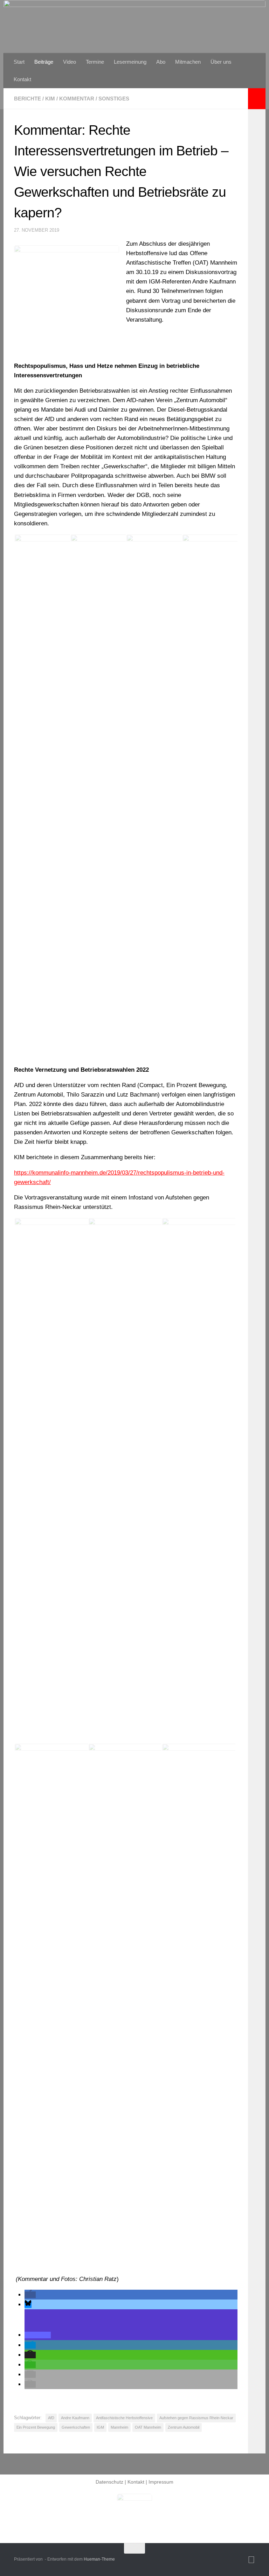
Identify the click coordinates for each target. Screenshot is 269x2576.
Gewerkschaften (76, 2427)
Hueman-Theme (99, 2559)
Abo (161, 62)
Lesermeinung (130, 62)
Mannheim (119, 2427)
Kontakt (22, 79)
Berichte (27, 99)
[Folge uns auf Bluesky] (251, 2560)
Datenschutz (109, 2482)
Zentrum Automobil (184, 2427)
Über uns (221, 62)
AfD (51, 2418)
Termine (95, 62)
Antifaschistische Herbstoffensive (124, 2418)
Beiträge (44, 62)
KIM (50, 99)
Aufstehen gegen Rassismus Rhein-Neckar (196, 2418)
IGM (100, 2427)
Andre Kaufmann (75, 2418)
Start (19, 62)
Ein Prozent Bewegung (36, 2427)
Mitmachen (188, 62)
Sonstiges (114, 99)
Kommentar (77, 99)
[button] (30, 2295)
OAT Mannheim (148, 2427)
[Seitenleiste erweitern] (257, 99)
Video (70, 62)
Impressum (161, 2482)
